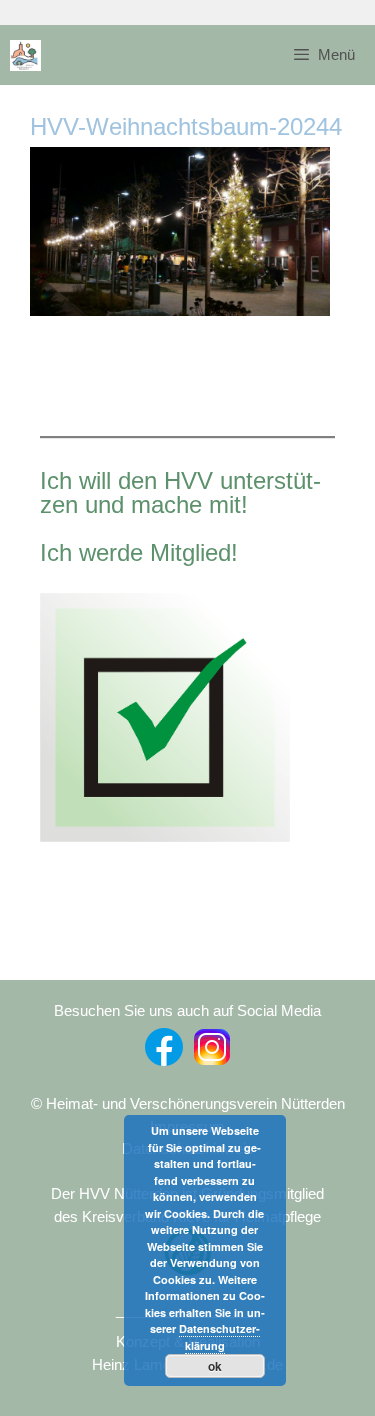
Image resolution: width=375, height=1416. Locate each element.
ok (215, 1366)
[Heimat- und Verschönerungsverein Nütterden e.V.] (25, 55)
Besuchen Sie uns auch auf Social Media (187, 1010)
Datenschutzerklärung (219, 1337)
